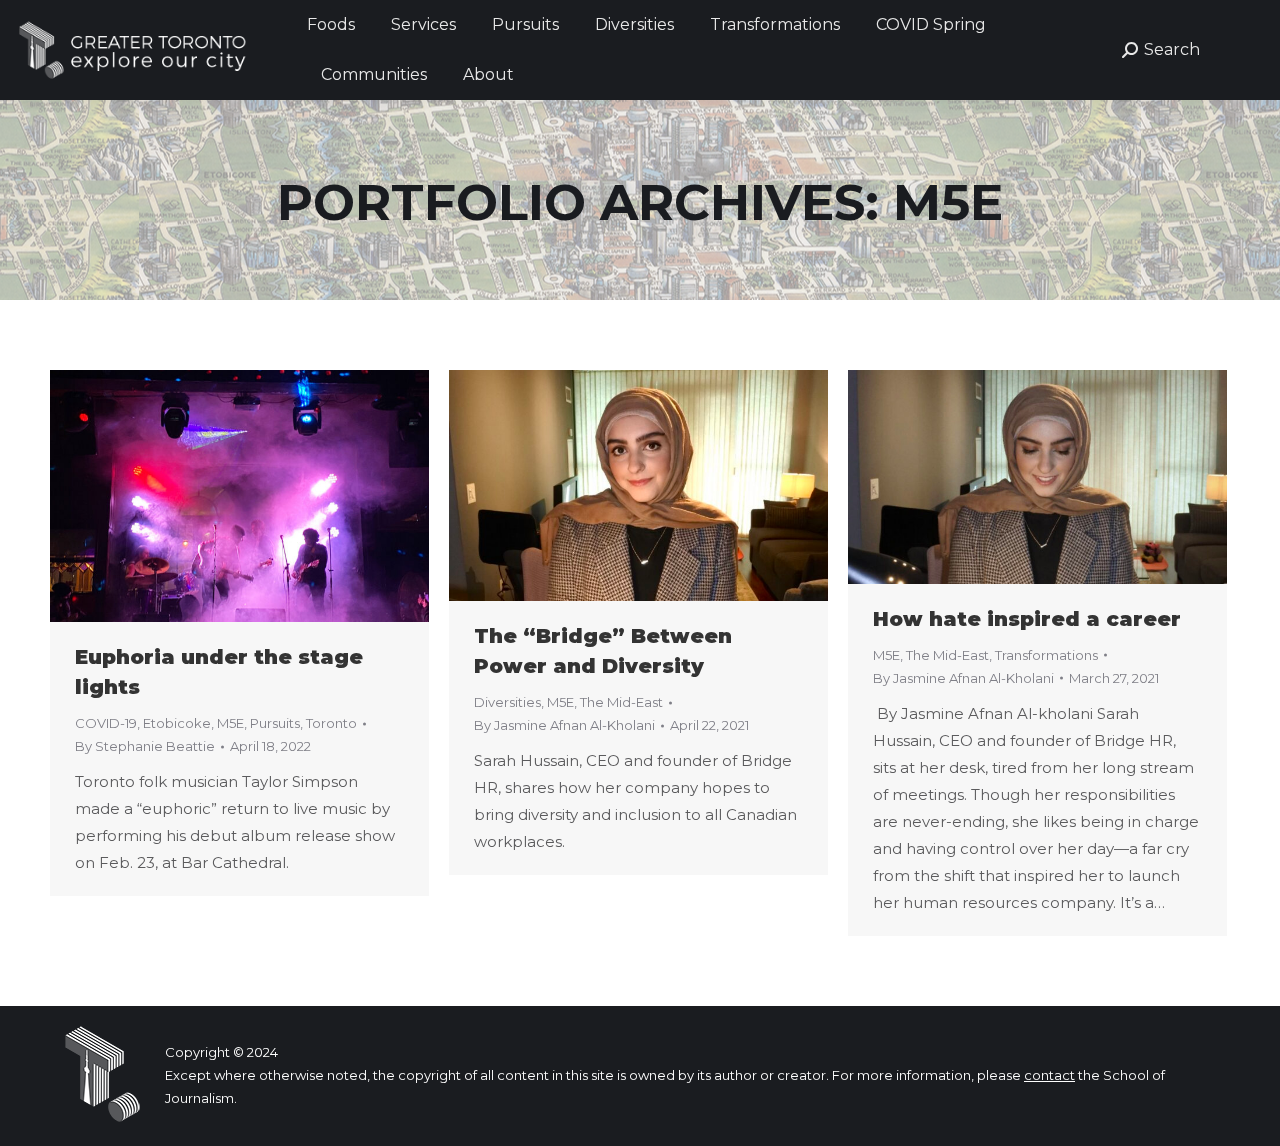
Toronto (331, 723)
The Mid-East (621, 702)
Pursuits (275, 723)
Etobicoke (177, 723)
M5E (230, 723)
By (145, 746)
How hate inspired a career (1027, 619)
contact (1049, 1075)
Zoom (213, 496)
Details (267, 496)
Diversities (507, 702)
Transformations (1046, 655)
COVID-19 (106, 723)
